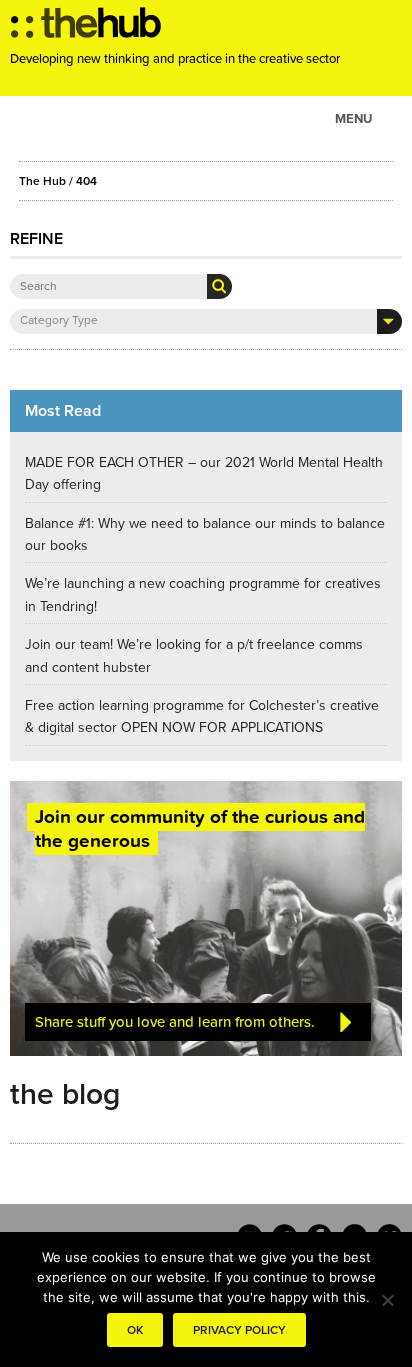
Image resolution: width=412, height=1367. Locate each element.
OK (135, 1330)
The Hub (42, 181)
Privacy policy (239, 1330)
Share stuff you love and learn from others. (175, 1022)
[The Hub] (86, 28)
